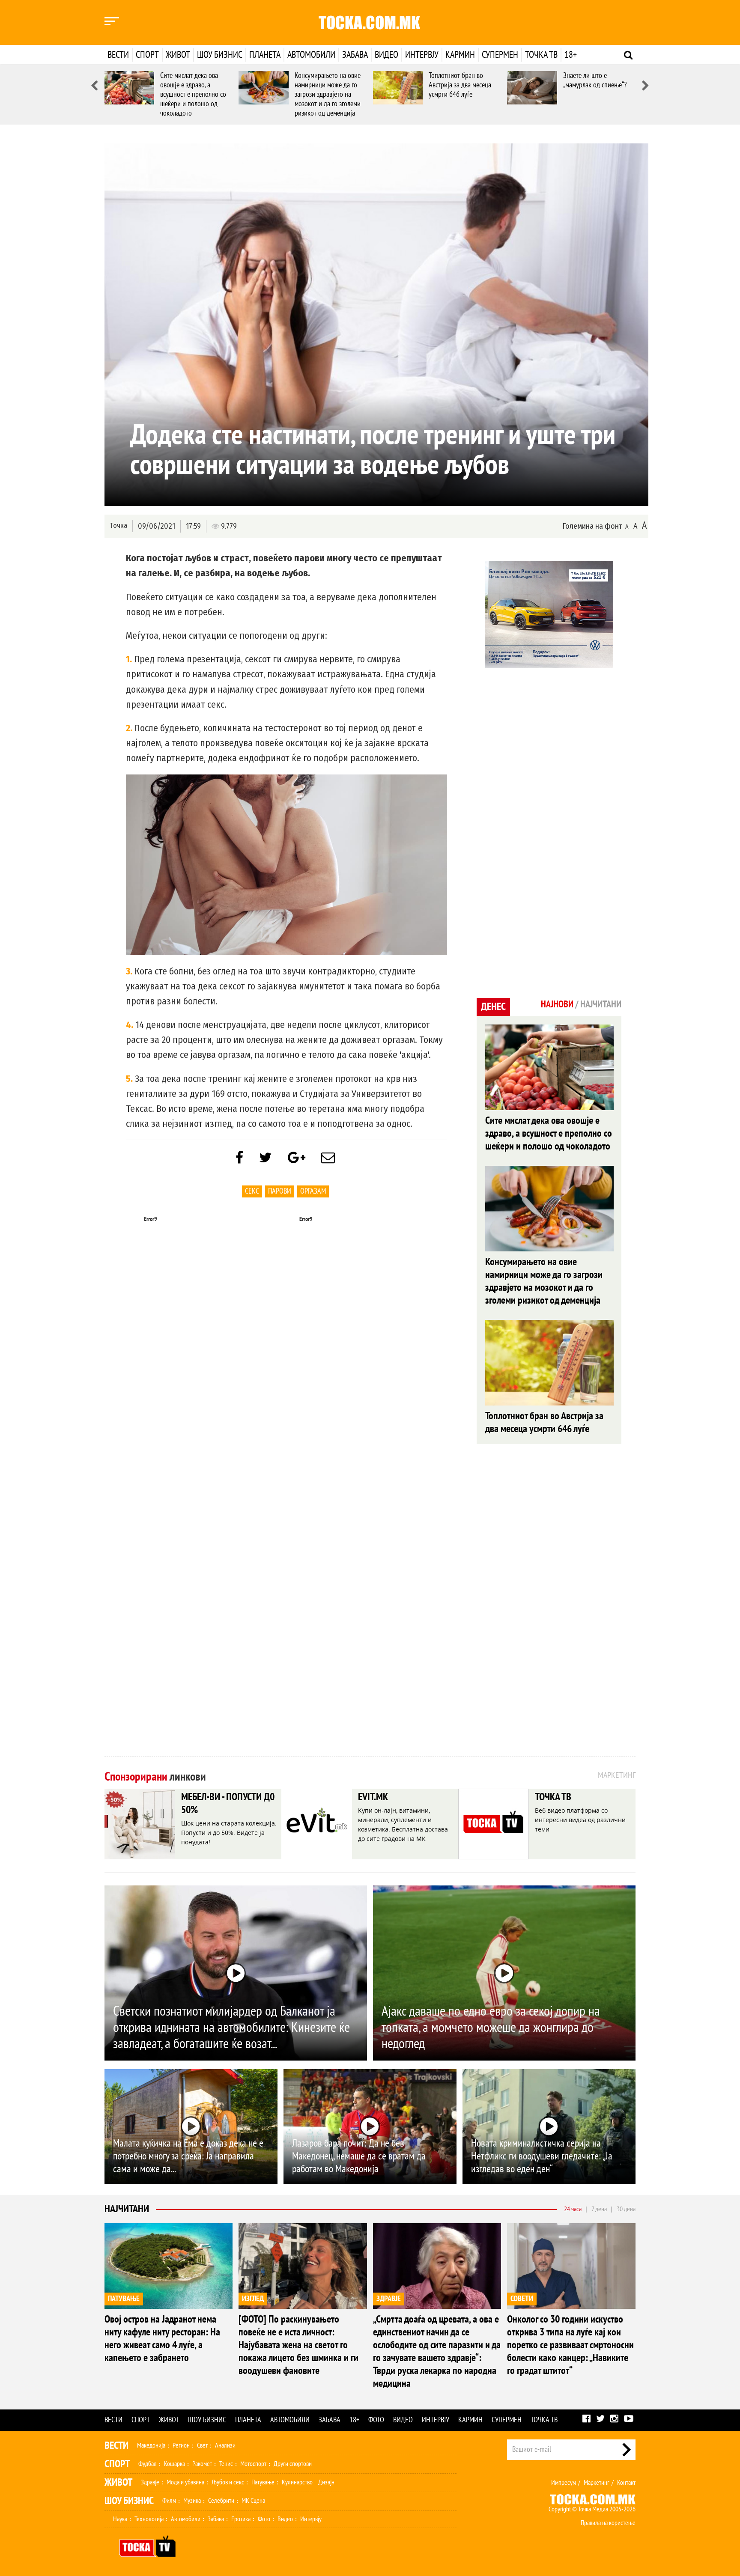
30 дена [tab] (626, 2209)
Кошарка (175, 2464)
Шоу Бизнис (129, 2501)
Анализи (225, 2445)
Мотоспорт (253, 2464)
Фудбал (148, 2464)
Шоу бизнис (220, 55)
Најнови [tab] (557, 1004)
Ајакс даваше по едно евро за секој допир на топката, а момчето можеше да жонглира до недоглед (491, 2028)
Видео (386, 55)
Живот (178, 55)
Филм (169, 2501)
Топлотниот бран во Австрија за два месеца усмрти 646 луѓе (460, 85)
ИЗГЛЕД (253, 2299)
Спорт (147, 55)
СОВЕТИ (522, 2299)
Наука (120, 2519)
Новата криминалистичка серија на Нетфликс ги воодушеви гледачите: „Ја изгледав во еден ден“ (542, 2156)
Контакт (626, 2483)
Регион (181, 2445)
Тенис (226, 2464)
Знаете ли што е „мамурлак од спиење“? (595, 80)
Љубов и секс (228, 2482)
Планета (265, 55)
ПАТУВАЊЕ (124, 2299)
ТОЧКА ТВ (553, 1797)
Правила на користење (608, 2523)
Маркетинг (597, 2483)
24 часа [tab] (573, 2209)
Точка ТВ (541, 55)
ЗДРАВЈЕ (389, 2299)
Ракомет (202, 2464)
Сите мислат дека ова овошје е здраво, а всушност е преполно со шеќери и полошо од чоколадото (193, 94)
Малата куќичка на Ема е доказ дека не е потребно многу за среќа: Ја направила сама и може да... (188, 2156)
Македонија (151, 2445)
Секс (252, 1191)
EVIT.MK (373, 1797)
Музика (192, 2501)
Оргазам (313, 1191)
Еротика (241, 2519)
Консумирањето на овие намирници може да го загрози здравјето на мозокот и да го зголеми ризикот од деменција (328, 94)
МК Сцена (253, 2501)
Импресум (564, 2483)
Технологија (149, 2519)
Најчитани (127, 2209)
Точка (118, 526)
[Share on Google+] (297, 1158)
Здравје (150, 2482)
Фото (376, 2420)
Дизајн (326, 2482)
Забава (355, 55)
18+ (571, 55)
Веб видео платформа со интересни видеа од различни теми (580, 1820)
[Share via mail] (328, 1158)
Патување (263, 2482)
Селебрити (221, 2501)
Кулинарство (297, 2482)
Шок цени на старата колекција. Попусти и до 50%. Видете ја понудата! (229, 1833)
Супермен (500, 55)
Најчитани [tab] (601, 1004)
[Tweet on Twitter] (266, 1158)
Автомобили (311, 55)
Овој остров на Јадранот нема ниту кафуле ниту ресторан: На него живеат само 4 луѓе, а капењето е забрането (162, 2339)
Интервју (422, 55)
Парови (280, 1191)
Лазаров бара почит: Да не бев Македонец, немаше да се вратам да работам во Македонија (359, 2156)
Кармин (460, 55)
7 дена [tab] (599, 2209)
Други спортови (293, 2464)
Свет (202, 2445)
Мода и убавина (185, 2482)
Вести (118, 55)
